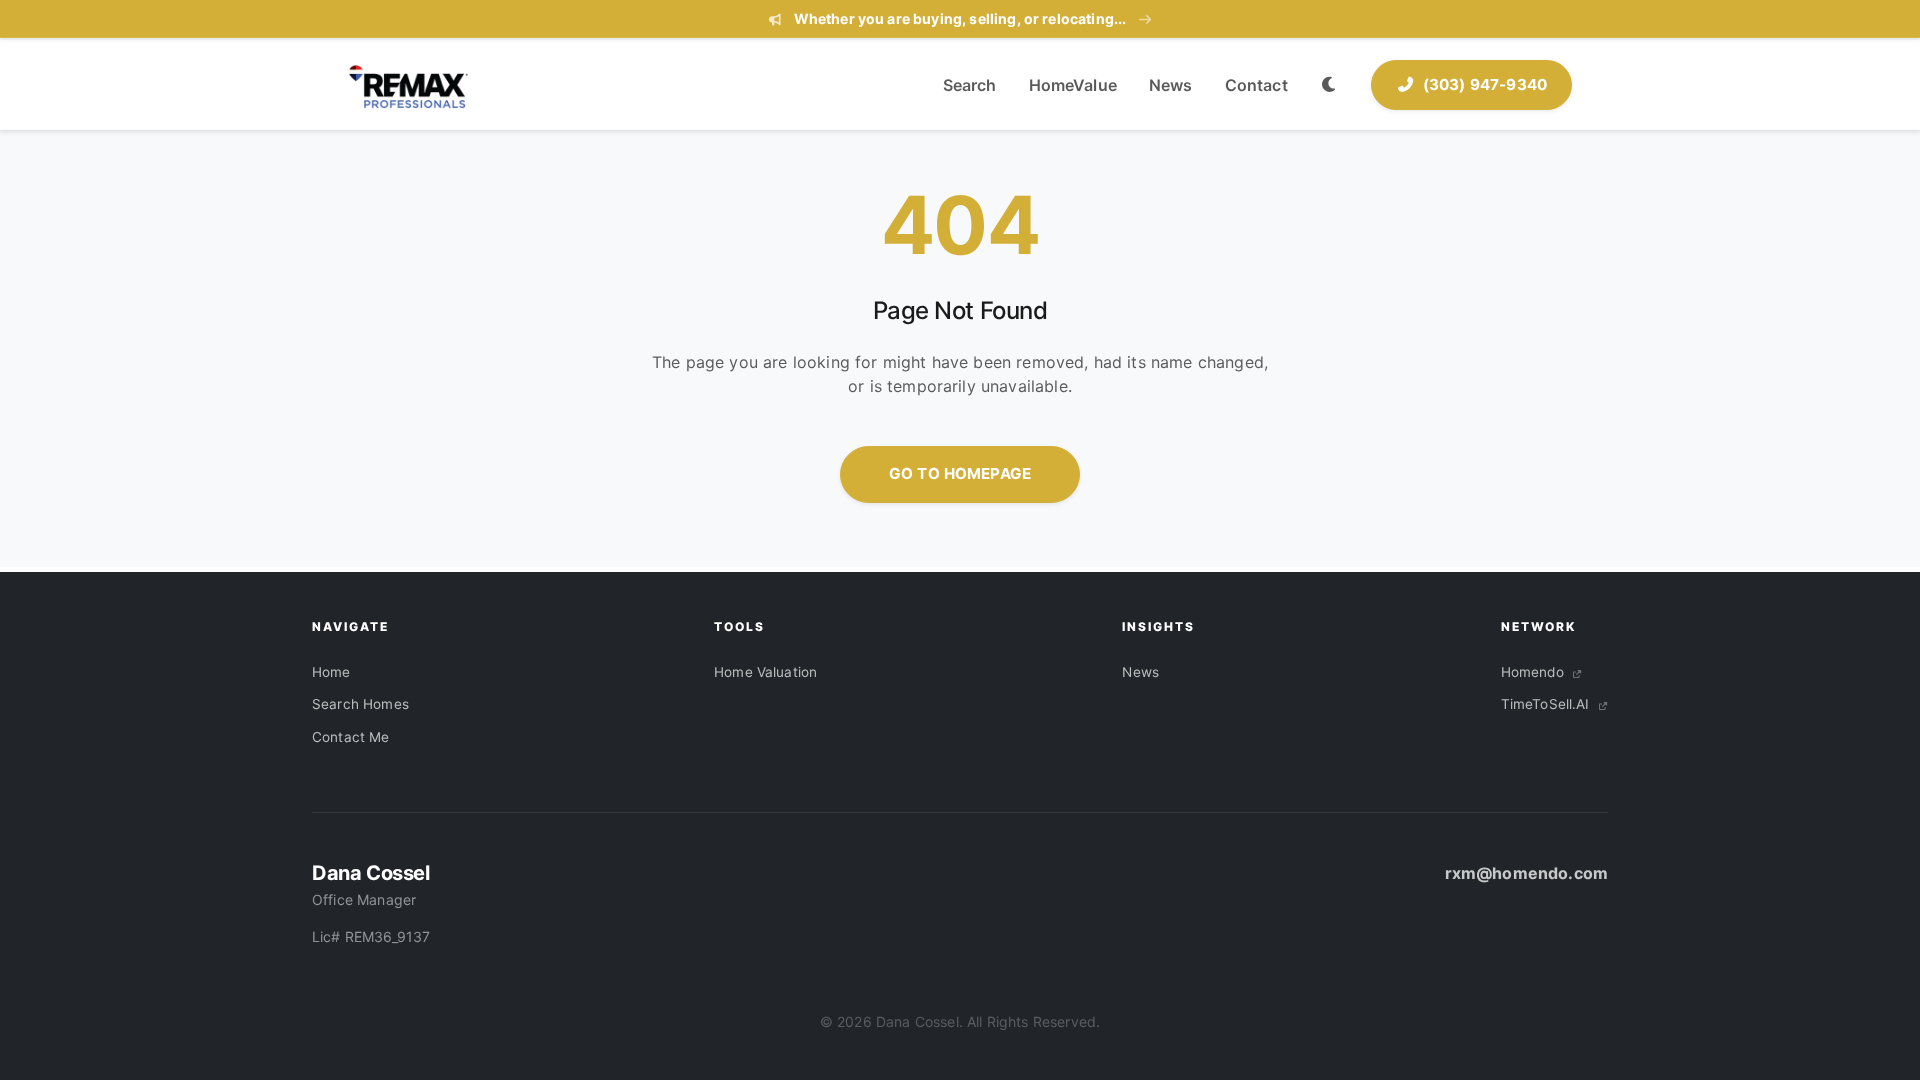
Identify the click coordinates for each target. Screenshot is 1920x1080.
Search (970, 85)
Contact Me (351, 737)
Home (331, 672)
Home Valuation (765, 672)
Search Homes (360, 704)
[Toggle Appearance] (1329, 85)
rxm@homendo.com (1526, 873)
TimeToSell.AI (1547, 704)
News (1171, 85)
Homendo (1534, 672)
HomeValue (1073, 85)
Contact (1256, 85)
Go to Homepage (960, 473)
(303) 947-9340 (1485, 84)
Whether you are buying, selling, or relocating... (959, 18)
